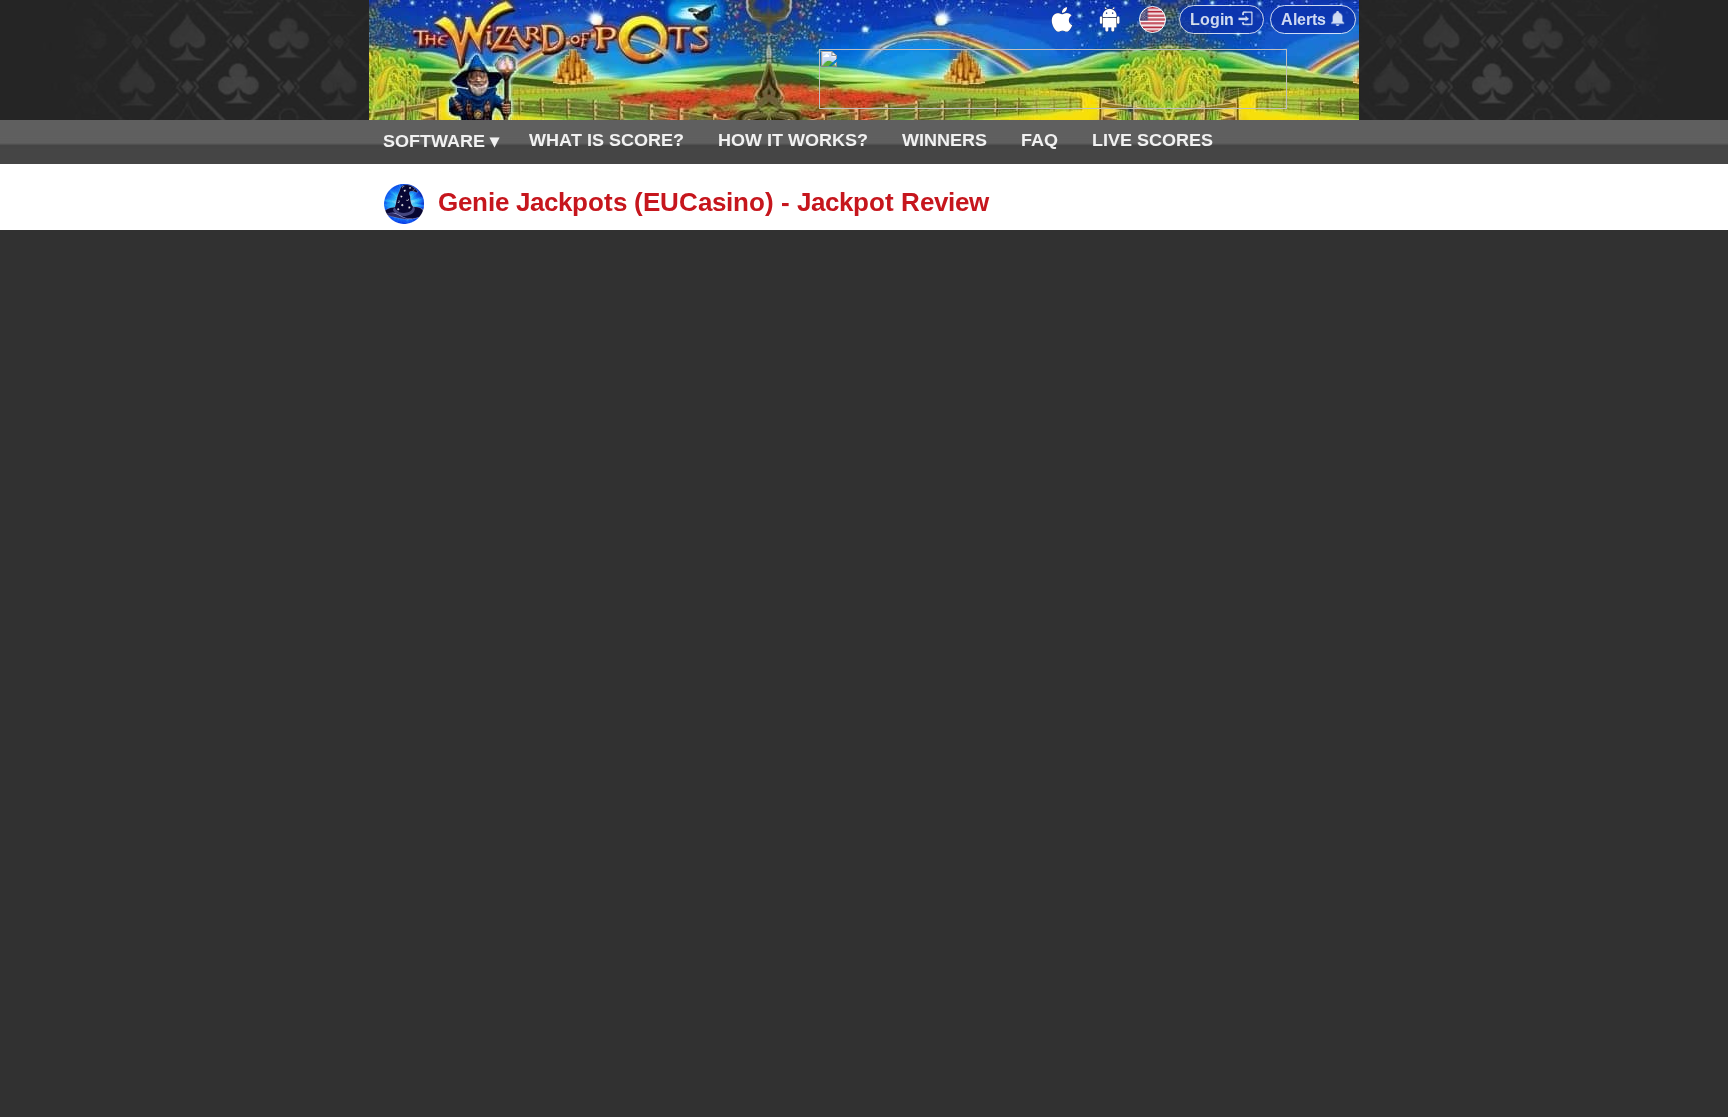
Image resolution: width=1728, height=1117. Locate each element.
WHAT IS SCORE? (606, 140)
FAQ (1039, 140)
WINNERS (944, 140)
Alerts (1305, 19)
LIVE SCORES (1152, 140)
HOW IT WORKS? (793, 140)
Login (1214, 19)
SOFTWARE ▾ (441, 141)
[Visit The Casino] (1053, 103)
